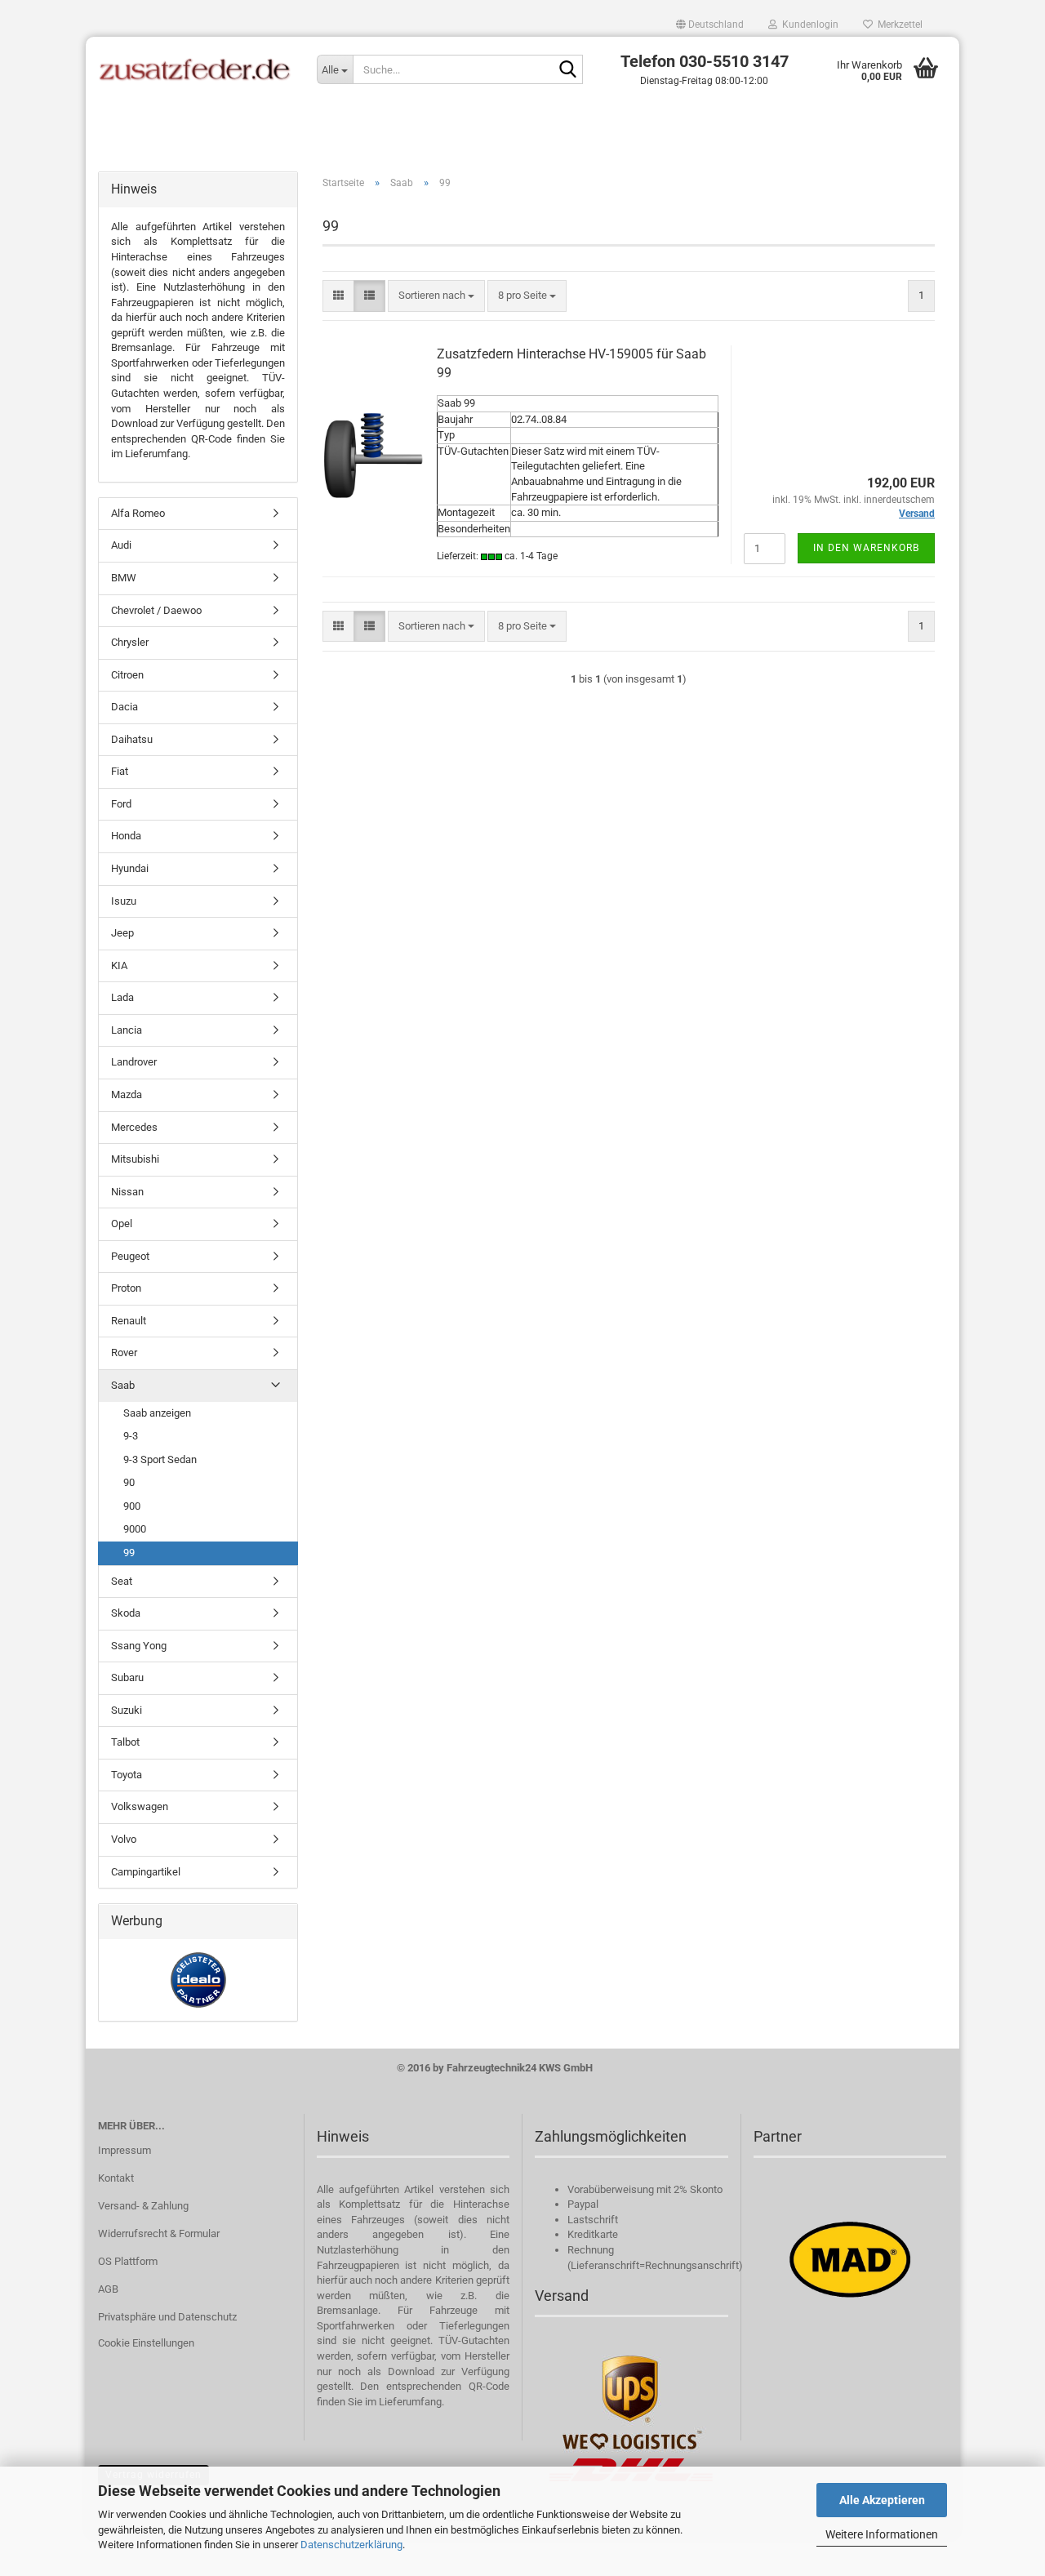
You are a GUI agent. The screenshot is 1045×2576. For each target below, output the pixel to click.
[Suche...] (567, 70)
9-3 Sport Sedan (160, 1459)
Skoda (126, 1613)
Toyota (127, 1775)
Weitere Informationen (882, 2534)
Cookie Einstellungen (146, 2343)
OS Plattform (128, 2261)
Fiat (120, 771)
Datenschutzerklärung (351, 2545)
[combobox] (436, 296)
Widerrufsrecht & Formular (159, 2233)
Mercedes (134, 1127)
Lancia (127, 1030)
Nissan (127, 1192)
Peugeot (130, 1256)
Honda (126, 836)
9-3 (131, 1436)
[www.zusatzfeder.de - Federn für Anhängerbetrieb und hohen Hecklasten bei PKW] (195, 69)
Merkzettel (898, 24)
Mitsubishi (135, 1159)
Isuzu (124, 901)
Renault (129, 1321)
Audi (121, 545)
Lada (122, 997)
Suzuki (127, 1710)
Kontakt (116, 2178)
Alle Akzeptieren (882, 2500)
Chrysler (130, 642)
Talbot (125, 1742)
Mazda (127, 1094)
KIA (119, 965)
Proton (126, 1288)
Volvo (124, 1839)
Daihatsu (132, 739)
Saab (123, 1385)
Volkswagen (140, 1806)
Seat (122, 1581)
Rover (124, 1353)
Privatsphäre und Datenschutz (167, 2317)
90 (129, 1482)
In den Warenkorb (866, 548)
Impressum (125, 2150)
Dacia (125, 707)
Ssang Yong (139, 1646)
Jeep (122, 933)
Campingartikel (146, 1872)
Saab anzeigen (157, 1413)
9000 (135, 1529)
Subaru (127, 1677)
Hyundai (130, 868)
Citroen (127, 675)
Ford (121, 804)
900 (132, 1506)
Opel (122, 1223)
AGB (108, 2289)
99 (129, 1553)
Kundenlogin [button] (808, 24)
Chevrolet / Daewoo (156, 610)
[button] (710, 24)
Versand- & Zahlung (143, 2206)
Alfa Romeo (138, 513)
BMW (124, 578)
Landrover (134, 1062)
